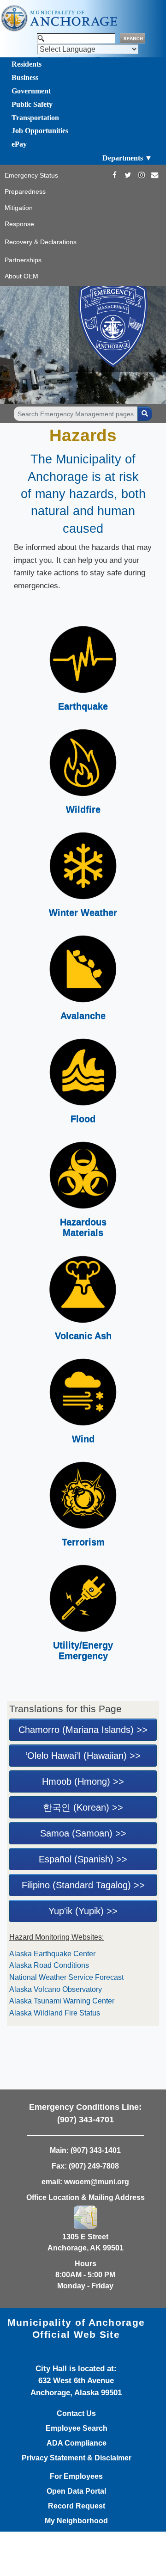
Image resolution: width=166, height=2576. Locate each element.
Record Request (77, 2506)
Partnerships (23, 260)
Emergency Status (31, 175)
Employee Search (77, 2428)
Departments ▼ (127, 158)
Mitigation (19, 208)
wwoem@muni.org (97, 2182)
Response (19, 224)
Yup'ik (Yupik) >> (83, 1911)
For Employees (76, 2477)
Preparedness (25, 191)
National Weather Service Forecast (67, 1977)
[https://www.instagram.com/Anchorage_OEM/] (141, 175)
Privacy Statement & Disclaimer (77, 2458)
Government (31, 91)
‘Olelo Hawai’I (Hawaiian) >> (83, 1756)
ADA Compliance (77, 2443)
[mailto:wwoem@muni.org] (155, 175)
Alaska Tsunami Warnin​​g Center (62, 2001)
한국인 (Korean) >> (83, 1807)
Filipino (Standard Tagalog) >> (83, 1885)
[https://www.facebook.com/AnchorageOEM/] (115, 175)
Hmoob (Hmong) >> (83, 1781)
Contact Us (76, 2414)
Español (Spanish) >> (83, 1859)
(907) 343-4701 (86, 2120)
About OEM (21, 276)
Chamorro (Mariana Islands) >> (83, 1730)
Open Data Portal (76, 2491)
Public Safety (32, 104)
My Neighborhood (76, 2521)
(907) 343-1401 (96, 2150)
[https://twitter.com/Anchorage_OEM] (128, 175)
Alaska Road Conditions (49, 1965)
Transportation (35, 118)
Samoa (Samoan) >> (83, 1833)
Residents (27, 64)
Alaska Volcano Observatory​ (56, 1989)
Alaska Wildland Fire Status (55, 2013)
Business (25, 77)
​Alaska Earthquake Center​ (52, 1954)
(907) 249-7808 (94, 2166)
